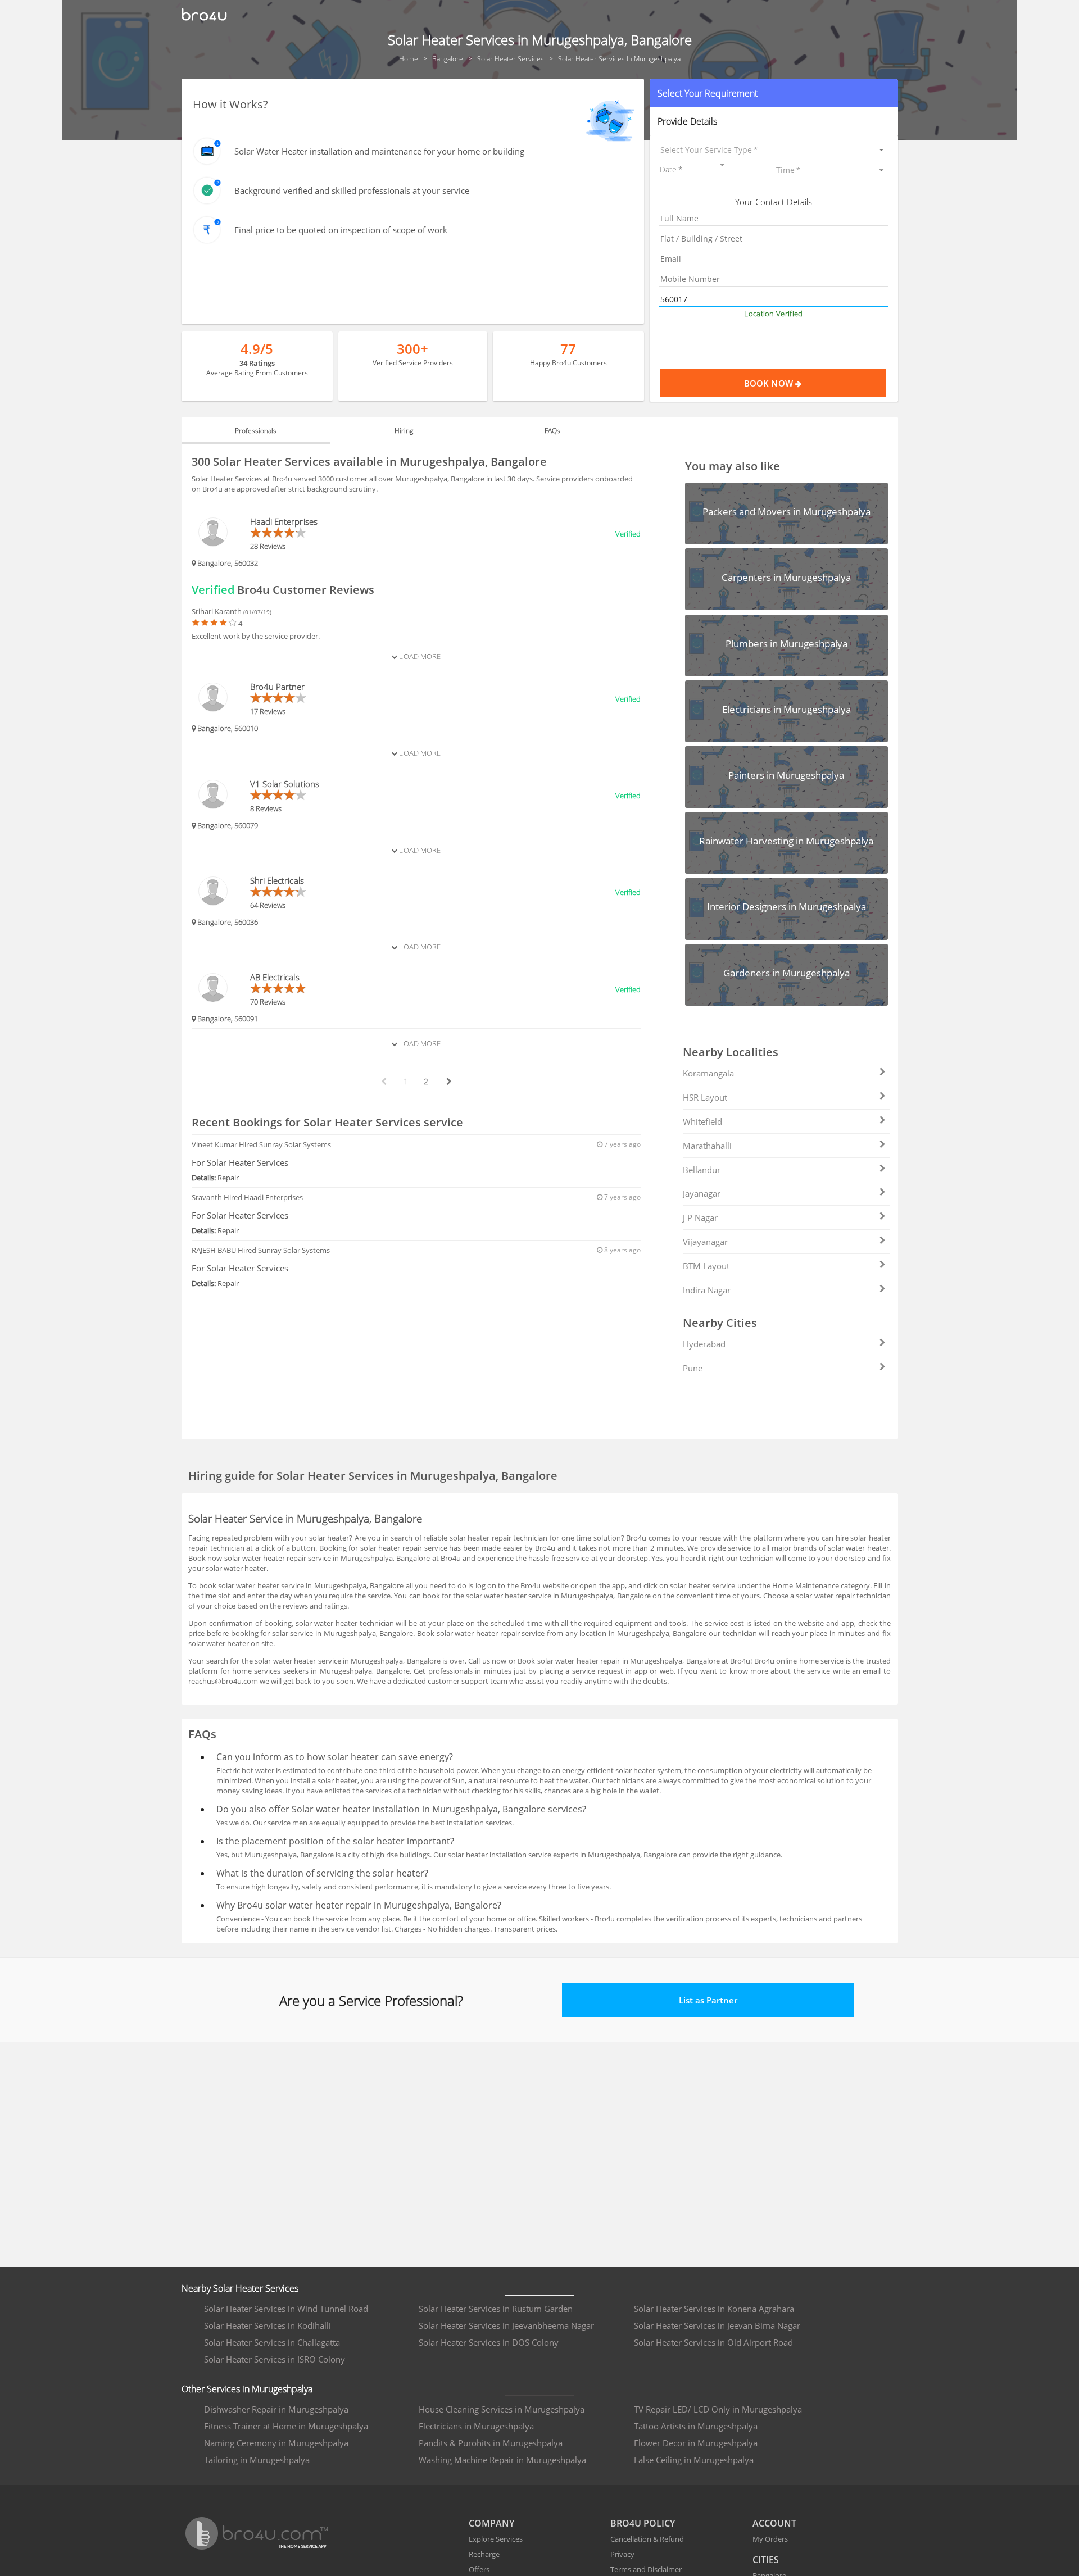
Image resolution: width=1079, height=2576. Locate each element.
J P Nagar (700, 1217)
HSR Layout (705, 1097)
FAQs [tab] (552, 431)
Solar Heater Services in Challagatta (272, 2342)
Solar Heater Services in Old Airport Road (713, 2342)
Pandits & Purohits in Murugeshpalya (491, 2443)
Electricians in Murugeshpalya (476, 2426)
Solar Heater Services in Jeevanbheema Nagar (506, 2325)
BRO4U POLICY (643, 2523)
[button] (774, 93)
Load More (419, 656)
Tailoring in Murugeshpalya (257, 2460)
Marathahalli (707, 1146)
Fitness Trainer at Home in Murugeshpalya (286, 2426)
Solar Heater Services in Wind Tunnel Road (286, 2309)
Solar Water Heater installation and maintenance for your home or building (379, 151)
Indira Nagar (707, 1290)
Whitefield (702, 1121)
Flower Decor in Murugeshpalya (696, 2443)
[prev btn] (383, 1082)
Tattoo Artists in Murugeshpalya (696, 2426)
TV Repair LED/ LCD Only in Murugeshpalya (718, 2409)
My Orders (770, 2539)
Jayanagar (702, 1193)
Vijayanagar (705, 1242)
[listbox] (774, 150)
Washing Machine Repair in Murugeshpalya (502, 2460)
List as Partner (708, 2000)
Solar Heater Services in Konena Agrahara (714, 2309)
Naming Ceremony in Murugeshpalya (276, 2443)
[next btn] (448, 1082)
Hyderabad (704, 1344)
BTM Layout (706, 1266)
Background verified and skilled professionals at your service (352, 190)
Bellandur (702, 1170)
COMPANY (491, 2523)
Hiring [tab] (404, 431)
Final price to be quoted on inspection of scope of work (341, 230)
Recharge (484, 2554)
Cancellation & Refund (647, 2539)
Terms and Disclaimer (646, 2569)
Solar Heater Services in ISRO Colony (275, 2359)
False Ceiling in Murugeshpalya (694, 2460)
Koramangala (708, 1073)
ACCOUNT (774, 2523)
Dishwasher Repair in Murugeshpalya (276, 2409)
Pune (693, 1368)
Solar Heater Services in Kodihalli (268, 2325)
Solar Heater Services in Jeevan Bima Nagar (717, 2325)
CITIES (766, 2560)
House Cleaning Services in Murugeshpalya (502, 2409)
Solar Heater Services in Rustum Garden (496, 2309)
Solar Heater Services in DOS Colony (489, 2342)
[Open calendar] (722, 165)
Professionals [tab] (256, 431)
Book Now (770, 383)
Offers (479, 2569)
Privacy (622, 2554)
